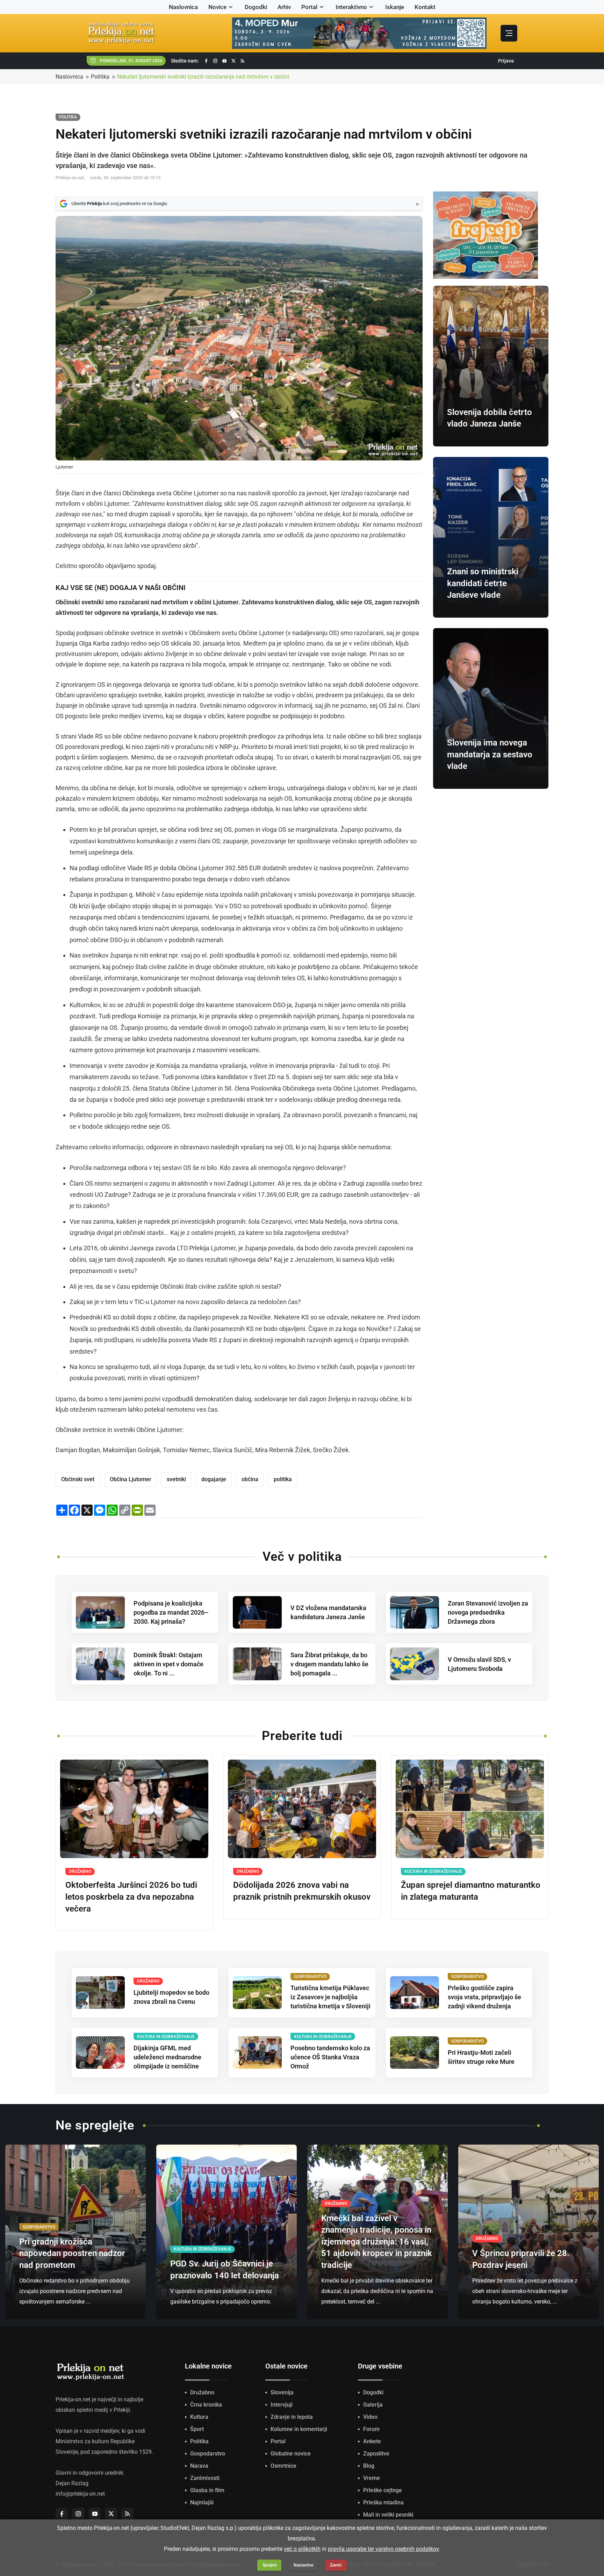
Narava (199, 2466)
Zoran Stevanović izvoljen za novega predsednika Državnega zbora (488, 1612)
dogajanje (214, 1479)
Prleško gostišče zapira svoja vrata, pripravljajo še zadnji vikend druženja (484, 1997)
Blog (369, 2466)
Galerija (373, 2405)
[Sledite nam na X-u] (233, 61)
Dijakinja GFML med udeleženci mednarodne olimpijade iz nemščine (167, 2057)
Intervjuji (282, 2405)
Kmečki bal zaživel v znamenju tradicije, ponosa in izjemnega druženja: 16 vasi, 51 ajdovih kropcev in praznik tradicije (377, 2242)
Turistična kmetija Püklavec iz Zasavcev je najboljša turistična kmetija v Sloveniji (330, 1997)
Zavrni (336, 2565)
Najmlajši (202, 2502)
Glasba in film (207, 2490)
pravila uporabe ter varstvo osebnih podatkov (383, 2549)
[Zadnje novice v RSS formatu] (243, 61)
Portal (309, 7)
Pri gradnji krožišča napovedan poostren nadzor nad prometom (72, 2253)
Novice (217, 7)
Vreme (372, 2478)
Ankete (372, 2441)
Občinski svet (78, 1479)
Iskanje (395, 7)
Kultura (199, 2417)
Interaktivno (351, 7)
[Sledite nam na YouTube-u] (224, 61)
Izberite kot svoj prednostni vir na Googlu (119, 203)
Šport (197, 2429)
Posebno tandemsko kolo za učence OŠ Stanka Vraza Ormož (330, 2057)
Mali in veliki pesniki (388, 2515)
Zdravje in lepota (292, 2417)
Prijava (506, 61)
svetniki (176, 1479)
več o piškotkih (302, 2549)
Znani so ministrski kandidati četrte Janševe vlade (483, 583)
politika (283, 1479)
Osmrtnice (283, 2466)
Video (370, 2417)
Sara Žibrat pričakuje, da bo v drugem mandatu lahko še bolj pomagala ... (329, 1664)
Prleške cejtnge (383, 2490)
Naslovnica (183, 7)
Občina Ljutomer (131, 1479)
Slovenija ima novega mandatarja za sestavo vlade (490, 754)
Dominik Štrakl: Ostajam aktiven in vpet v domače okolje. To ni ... (168, 1664)
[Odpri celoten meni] (509, 33)
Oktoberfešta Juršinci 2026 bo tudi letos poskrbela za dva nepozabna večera (131, 1897)
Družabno (202, 2392)
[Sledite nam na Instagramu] (215, 61)
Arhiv (284, 7)
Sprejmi (269, 2565)
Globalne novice (291, 2454)
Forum (371, 2429)
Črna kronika (206, 2405)
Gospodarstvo (208, 2454)
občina (250, 1479)
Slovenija (282, 2392)
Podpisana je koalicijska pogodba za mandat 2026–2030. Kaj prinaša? (171, 1612)
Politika (100, 77)
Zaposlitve (376, 2454)
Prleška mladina (383, 2502)
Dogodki (256, 7)
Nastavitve (303, 2565)
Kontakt (425, 7)
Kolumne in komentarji (299, 2429)
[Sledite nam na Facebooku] (206, 61)
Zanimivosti (205, 2478)
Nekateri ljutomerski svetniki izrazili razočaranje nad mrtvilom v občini (203, 77)
